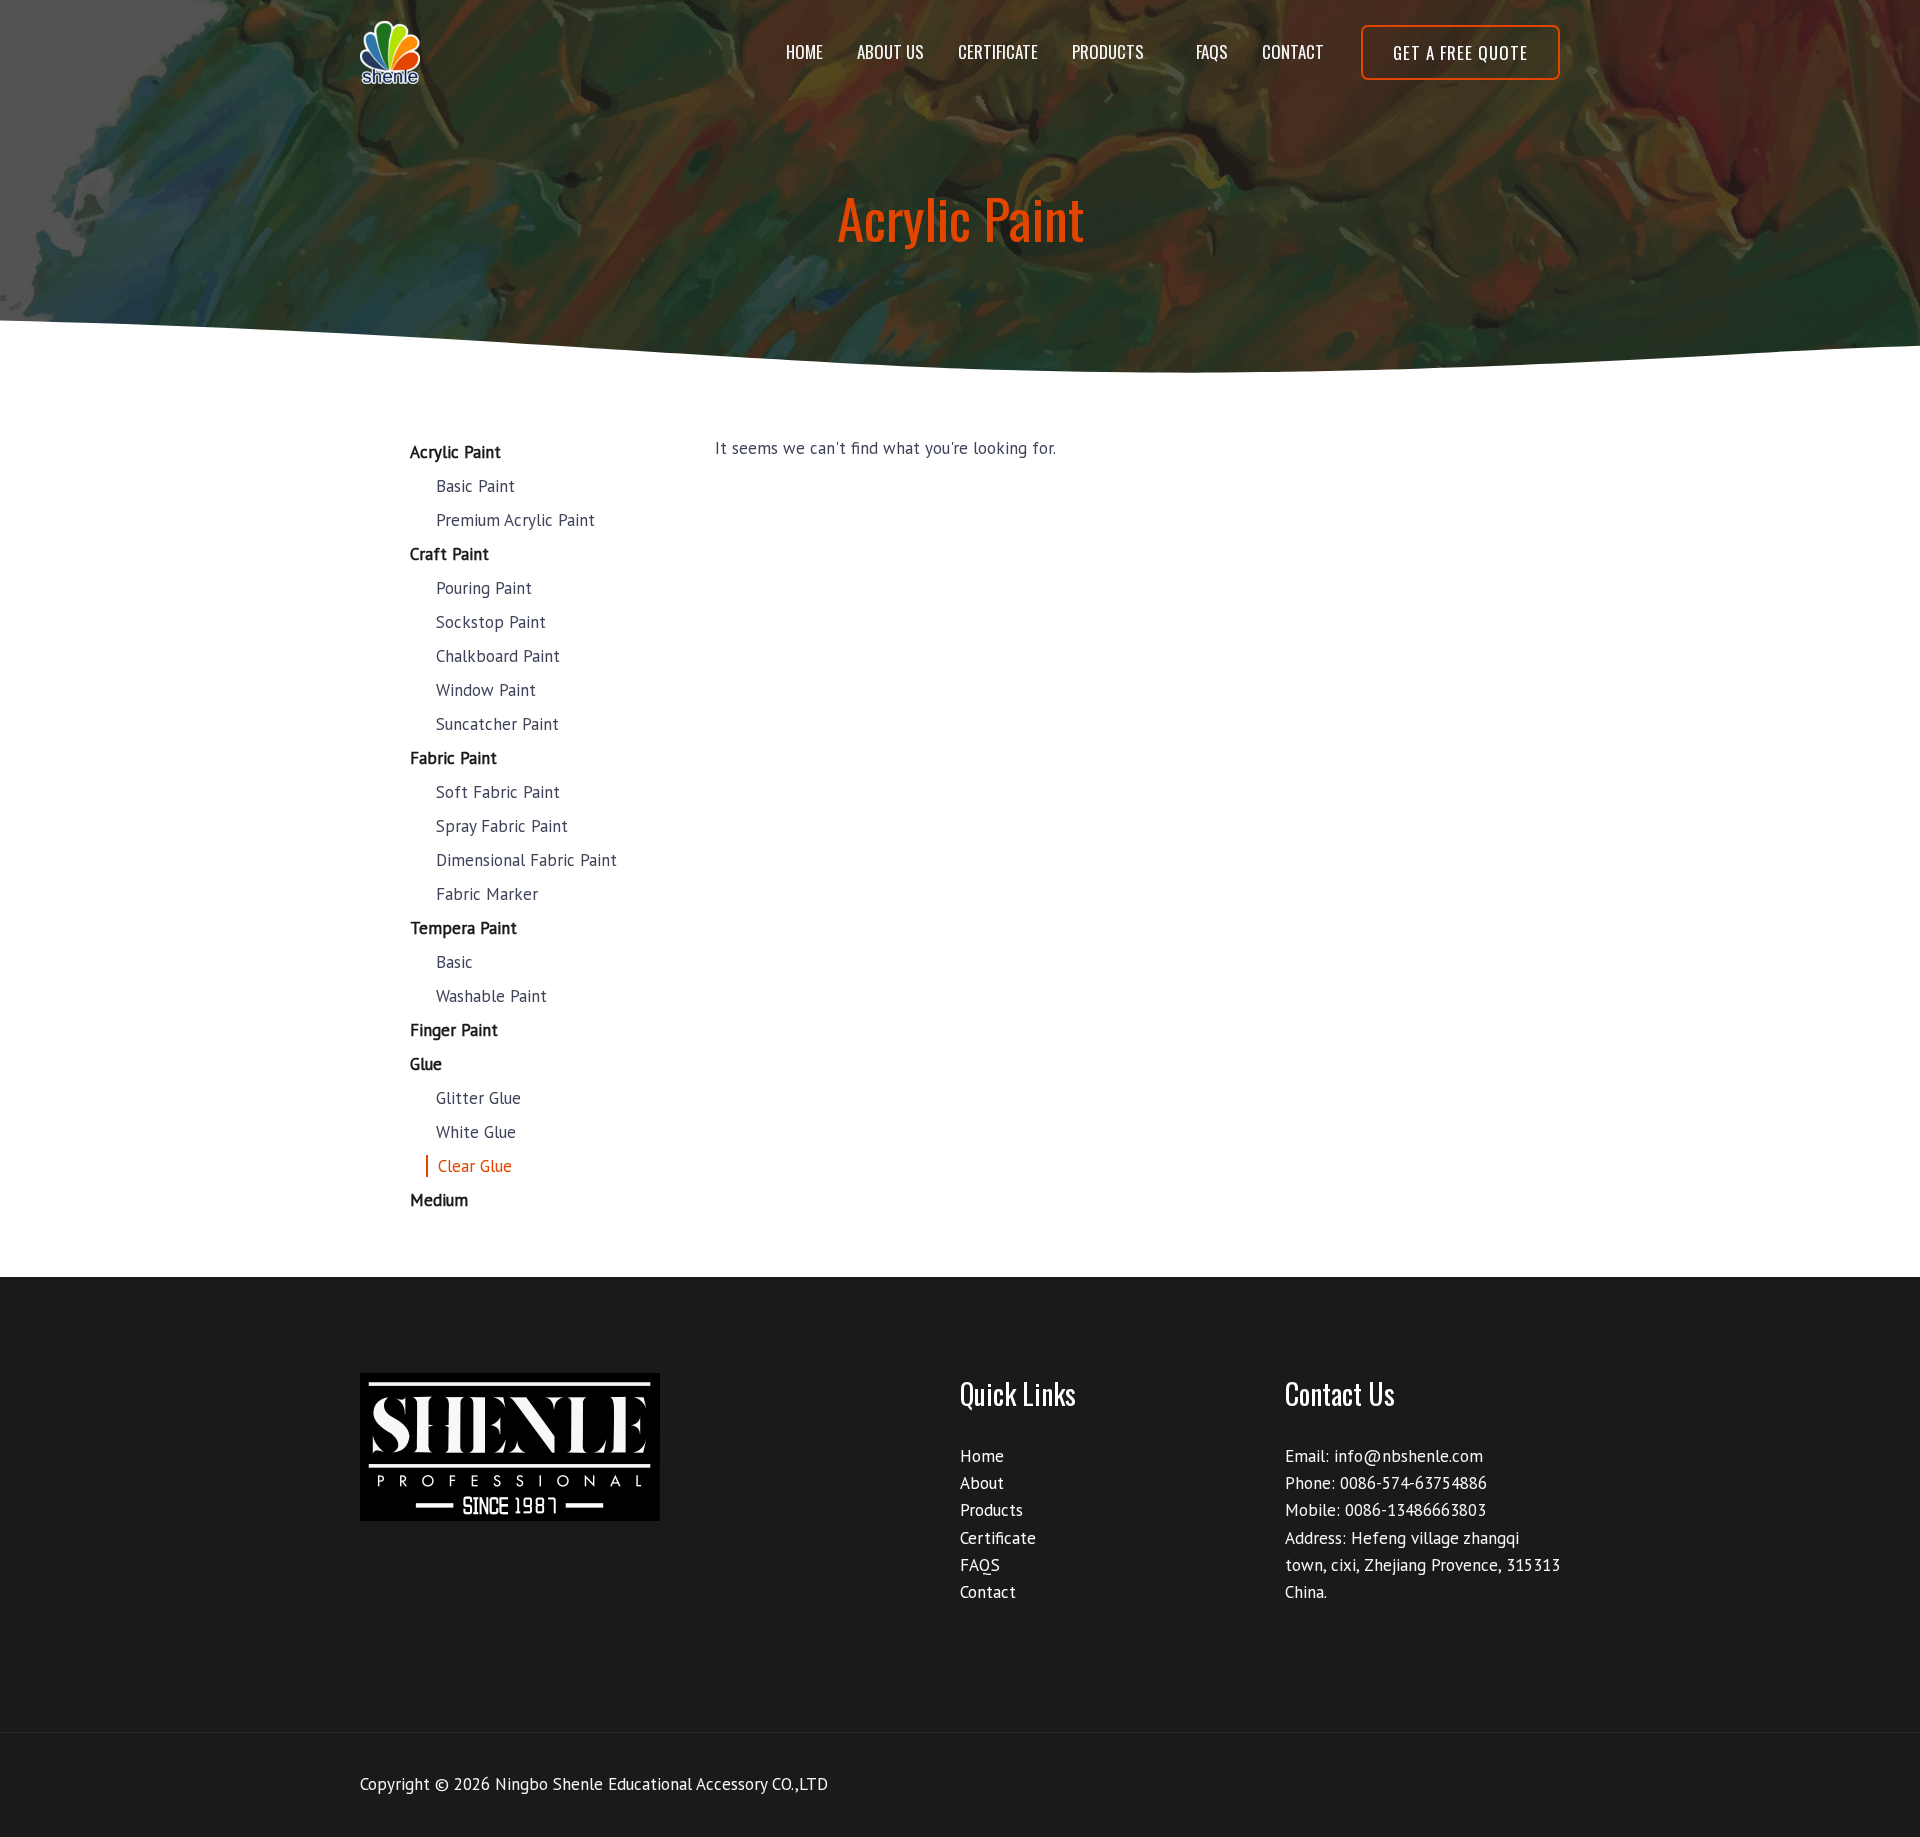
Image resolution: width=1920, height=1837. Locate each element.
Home (804, 51)
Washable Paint (491, 996)
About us (890, 51)
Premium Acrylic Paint (515, 520)
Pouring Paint (484, 588)
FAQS (1212, 51)
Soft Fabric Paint (498, 792)
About (982, 1483)
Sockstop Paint (491, 622)
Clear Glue (475, 1166)
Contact (1293, 51)
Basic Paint (475, 486)
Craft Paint (449, 554)
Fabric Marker (487, 894)
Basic (454, 962)
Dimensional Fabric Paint (526, 860)
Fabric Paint (453, 758)
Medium (439, 1200)
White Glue (476, 1132)
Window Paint (486, 690)
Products (1108, 51)
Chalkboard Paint (498, 656)
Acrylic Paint (455, 452)
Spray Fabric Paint (502, 826)
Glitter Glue (478, 1098)
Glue (426, 1064)
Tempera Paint (463, 928)
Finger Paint (454, 1030)
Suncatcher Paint (497, 724)
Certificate (998, 51)
